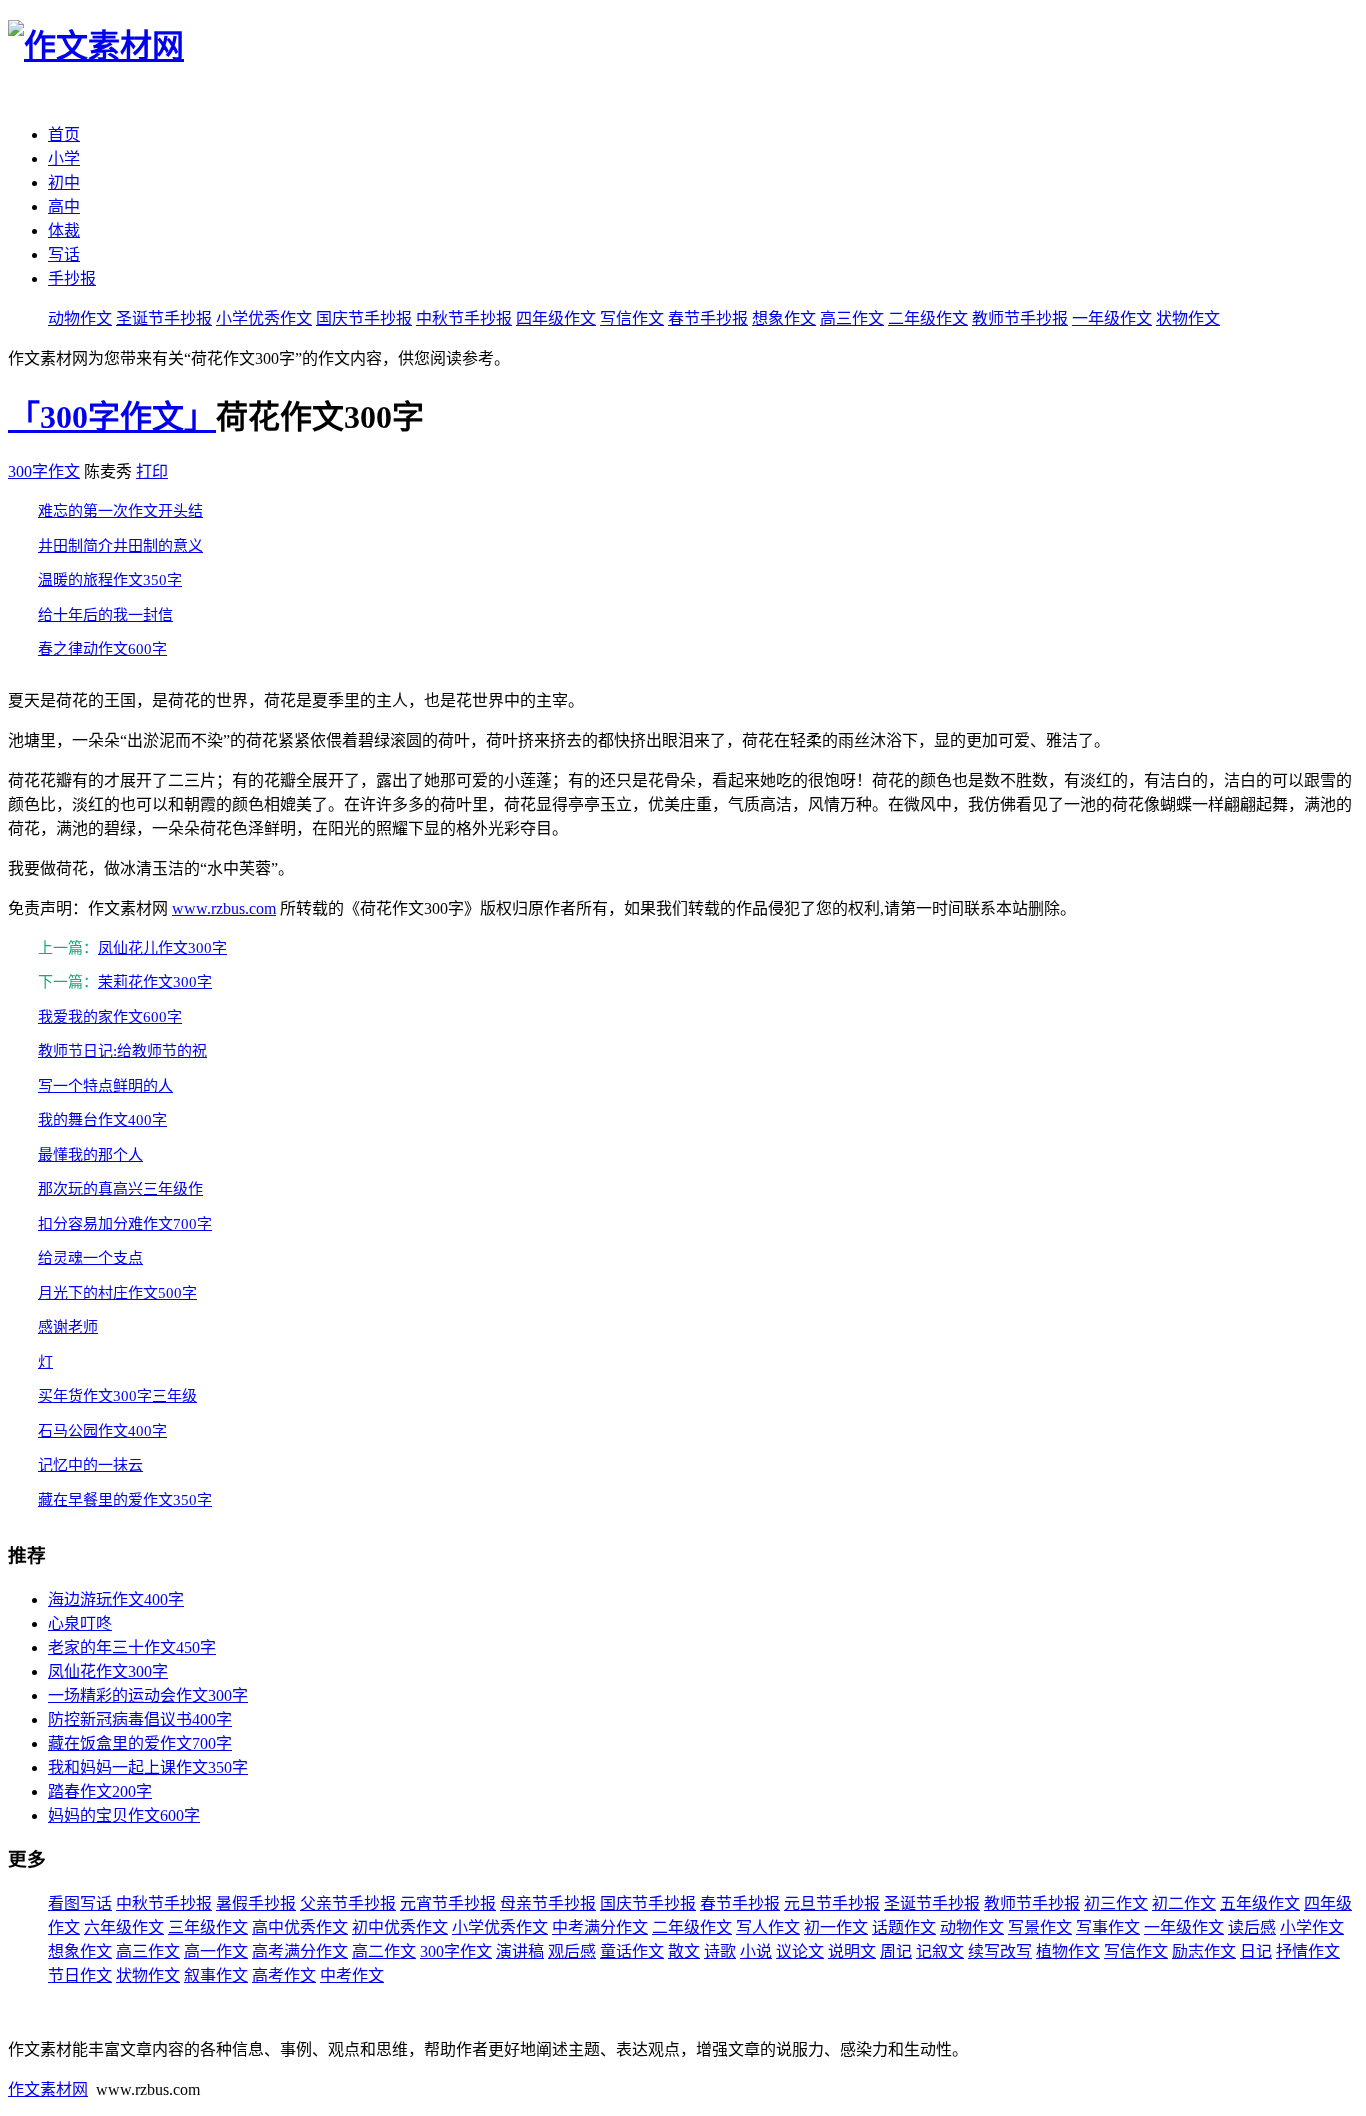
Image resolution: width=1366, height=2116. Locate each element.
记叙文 (940, 1951)
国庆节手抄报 (364, 318)
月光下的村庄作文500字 (117, 1293)
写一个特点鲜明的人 (105, 1086)
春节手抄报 (708, 318)
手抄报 (72, 278)
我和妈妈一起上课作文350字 (148, 1767)
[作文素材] (96, 46)
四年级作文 (556, 318)
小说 (756, 1951)
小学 (64, 158)
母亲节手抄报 (548, 1903)
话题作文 (904, 1927)
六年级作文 (124, 1927)
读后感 (1252, 1927)
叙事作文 (216, 1975)
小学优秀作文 (264, 318)
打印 (152, 471)
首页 (64, 134)
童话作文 (632, 1951)
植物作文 (1068, 1951)
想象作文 (784, 318)
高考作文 (284, 1975)
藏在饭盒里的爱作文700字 (140, 1743)
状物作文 (1188, 318)
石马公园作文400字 (102, 1431)
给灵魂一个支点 (90, 1258)
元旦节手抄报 (832, 1903)
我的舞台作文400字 (102, 1120)
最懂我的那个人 (90, 1155)
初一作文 (836, 1927)
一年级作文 (1112, 318)
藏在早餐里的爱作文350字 (125, 1500)
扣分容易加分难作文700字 (125, 1224)
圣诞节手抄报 (164, 318)
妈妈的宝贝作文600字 (124, 1815)
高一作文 (216, 1951)
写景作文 (1040, 1927)
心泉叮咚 (80, 1623)
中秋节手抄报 (464, 318)
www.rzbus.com (224, 908)
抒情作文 (1308, 1951)
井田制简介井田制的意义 (120, 546)
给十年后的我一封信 (105, 615)
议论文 (800, 1951)
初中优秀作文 (400, 1927)
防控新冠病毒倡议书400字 (140, 1719)
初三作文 (1116, 1903)
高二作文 (384, 1951)
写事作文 (1108, 1927)
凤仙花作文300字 (108, 1671)
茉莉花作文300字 (155, 982)
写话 (64, 254)
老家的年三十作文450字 (132, 1647)
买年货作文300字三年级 (117, 1396)
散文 (684, 1951)
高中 (64, 206)
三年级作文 (208, 1927)
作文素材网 (48, 2089)
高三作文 (852, 318)
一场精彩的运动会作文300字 (148, 1695)
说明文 (852, 1951)
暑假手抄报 (256, 1903)
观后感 (572, 1951)
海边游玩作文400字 (116, 1599)
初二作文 (1184, 1903)
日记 (1256, 1951)
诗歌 (720, 1951)
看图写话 (80, 1903)
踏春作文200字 (100, 1791)
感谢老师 (68, 1327)
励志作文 (1204, 1951)
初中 (64, 182)
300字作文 (44, 471)
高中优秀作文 (300, 1927)
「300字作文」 (112, 417)
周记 (896, 1951)
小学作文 (1312, 1927)
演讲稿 (520, 1951)
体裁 (64, 230)
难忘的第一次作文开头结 (120, 511)
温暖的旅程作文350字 (110, 580)
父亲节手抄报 (348, 1903)
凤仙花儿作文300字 (162, 948)
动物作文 (80, 318)
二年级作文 (928, 318)
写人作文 (768, 1927)
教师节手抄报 (1020, 318)
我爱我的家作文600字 (110, 1017)
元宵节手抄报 (448, 1903)
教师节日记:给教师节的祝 (122, 1051)
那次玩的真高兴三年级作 (120, 1189)
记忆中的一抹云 (90, 1465)
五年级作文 (1260, 1903)
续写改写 (1000, 1951)
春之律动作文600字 (102, 649)
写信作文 (632, 318)
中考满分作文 (600, 1927)
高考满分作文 (300, 1951)
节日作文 (80, 1975)
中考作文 (352, 1975)
